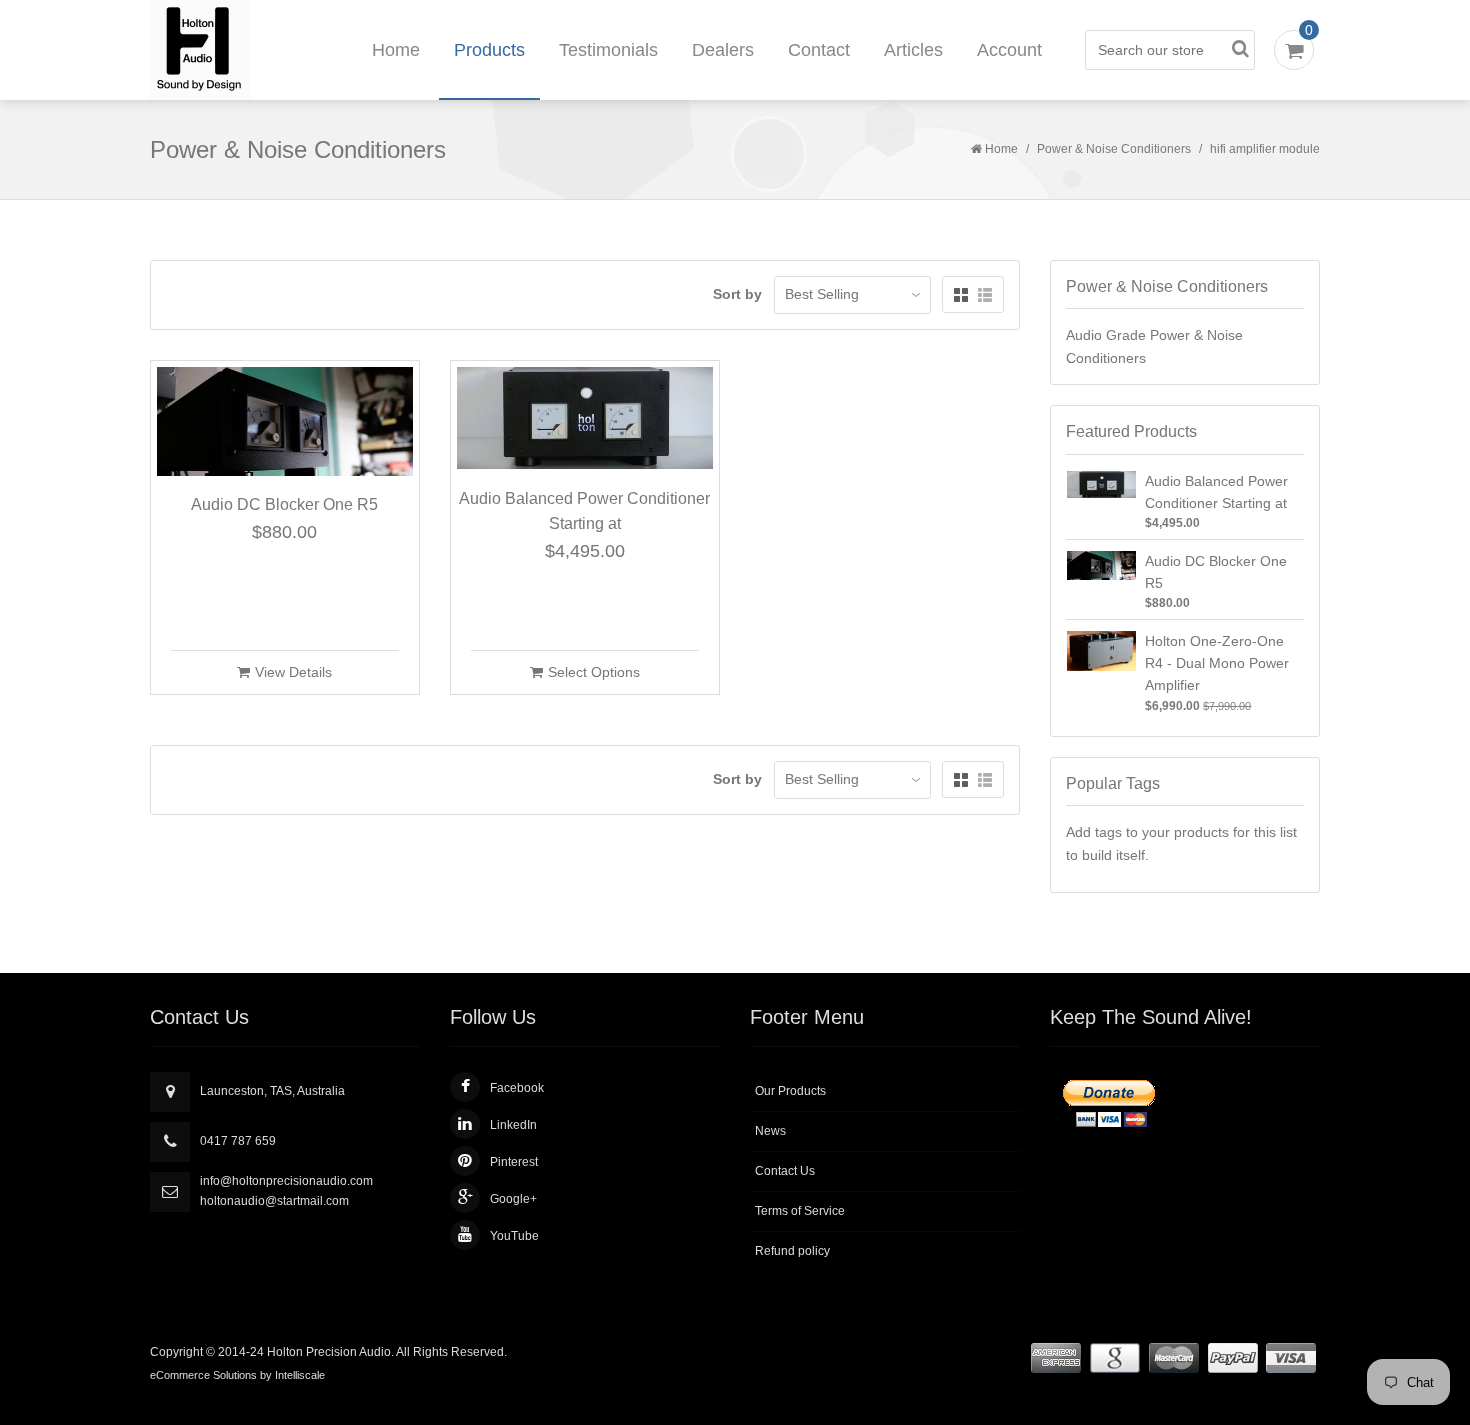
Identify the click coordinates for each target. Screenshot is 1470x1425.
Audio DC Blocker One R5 (284, 504)
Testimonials (608, 50)
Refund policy (792, 1251)
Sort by (737, 294)
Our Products (790, 1091)
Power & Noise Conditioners (1114, 149)
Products (489, 50)
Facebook (517, 1088)
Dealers (723, 50)
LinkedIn (513, 1125)
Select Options (594, 672)
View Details (293, 672)
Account (1009, 50)
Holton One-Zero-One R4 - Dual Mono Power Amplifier (1217, 663)
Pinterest (514, 1162)
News (770, 1131)
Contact (819, 50)
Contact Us (785, 1171)
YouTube (514, 1236)
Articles (913, 50)
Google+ (513, 1199)
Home (396, 50)
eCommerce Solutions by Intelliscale (237, 1375)
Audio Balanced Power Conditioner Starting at (584, 511)
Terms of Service (800, 1211)
